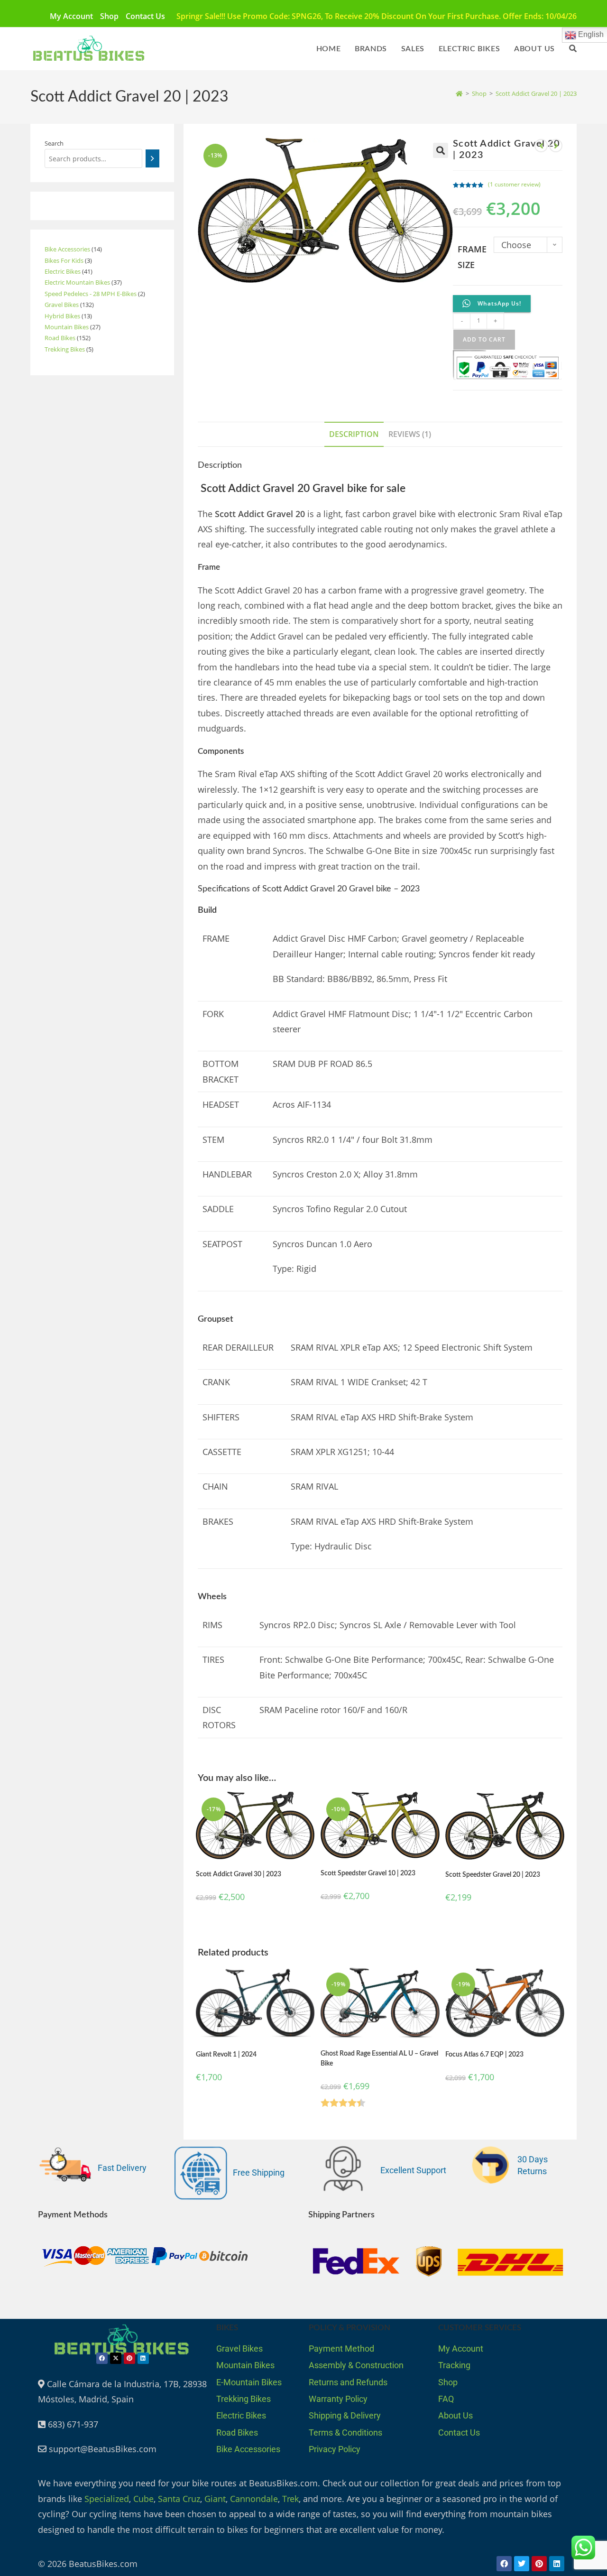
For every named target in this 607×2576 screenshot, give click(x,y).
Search (54, 143)
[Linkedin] (143, 2358)
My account (71, 16)
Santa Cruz (179, 2499)
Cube (143, 2499)
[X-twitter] (116, 2358)
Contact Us (145, 16)
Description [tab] (354, 434)
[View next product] (556, 146)
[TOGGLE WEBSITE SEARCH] (573, 49)
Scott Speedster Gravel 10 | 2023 (368, 1873)
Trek (290, 2499)
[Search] (152, 158)
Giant (215, 2499)
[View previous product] (541, 146)
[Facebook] (102, 2358)
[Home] (459, 93)
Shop (109, 16)
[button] (441, 150)
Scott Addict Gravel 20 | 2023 (536, 93)
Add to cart (484, 339)
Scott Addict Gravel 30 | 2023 (239, 1874)
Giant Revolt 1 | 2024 (226, 2055)
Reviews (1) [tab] (410, 434)
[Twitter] (522, 2564)
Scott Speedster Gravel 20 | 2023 (493, 1875)
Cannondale (254, 2499)
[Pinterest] (129, 2358)
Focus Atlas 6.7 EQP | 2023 (484, 2055)
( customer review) (514, 184)
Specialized (107, 2499)
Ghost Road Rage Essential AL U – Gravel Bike (379, 2059)
